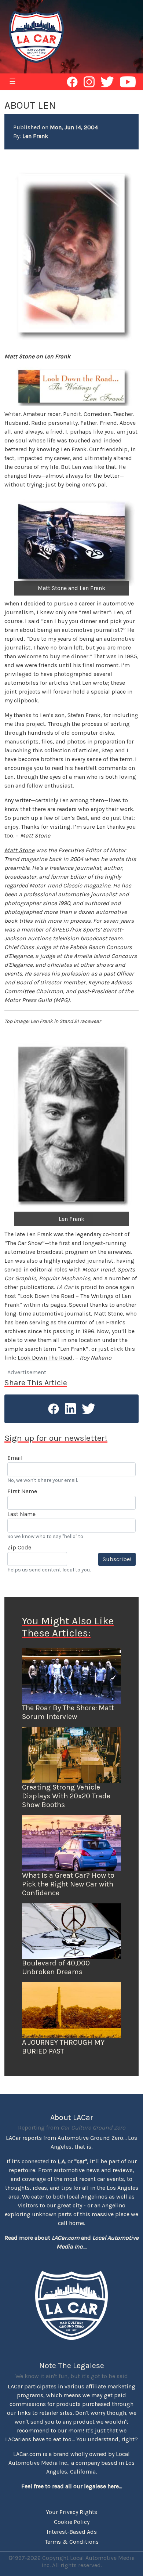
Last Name (21, 1514)
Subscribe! (117, 1559)
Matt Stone (19, 850)
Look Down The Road (45, 1358)
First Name (22, 1491)
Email (15, 1458)
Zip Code (19, 1547)
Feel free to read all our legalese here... (72, 2486)
